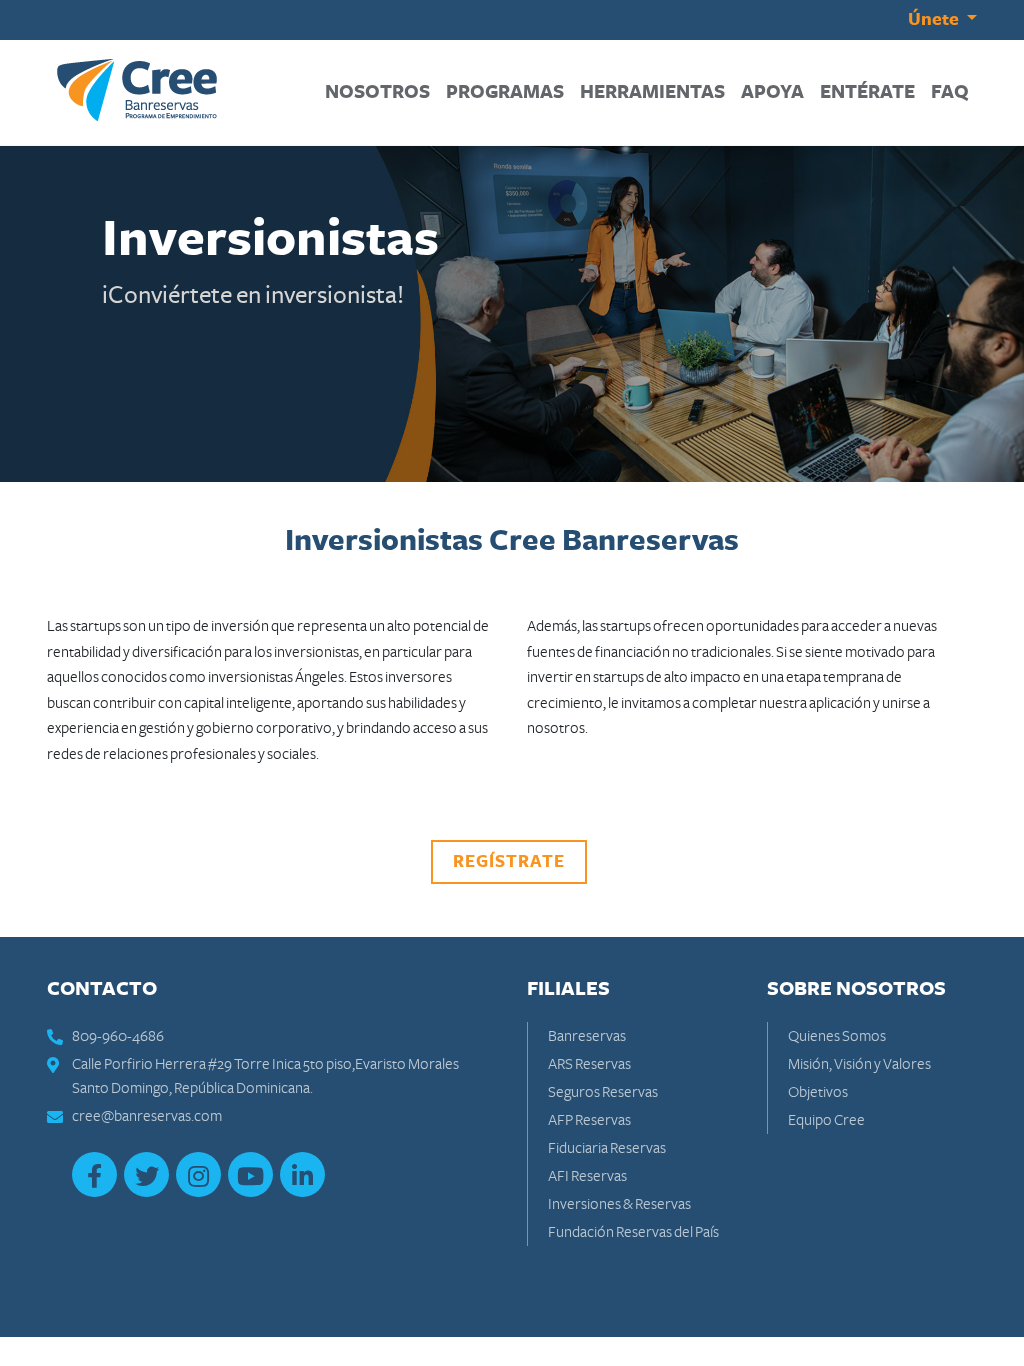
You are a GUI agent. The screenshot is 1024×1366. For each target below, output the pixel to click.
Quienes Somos (837, 1036)
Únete (935, 20)
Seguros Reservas (603, 1092)
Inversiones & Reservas (619, 1204)
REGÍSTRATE (509, 862)
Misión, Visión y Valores (859, 1064)
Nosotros (381, 92)
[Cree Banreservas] (137, 89)
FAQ (954, 92)
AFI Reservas (587, 1176)
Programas (509, 92)
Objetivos (818, 1092)
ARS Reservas (589, 1064)
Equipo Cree (826, 1120)
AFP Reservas (589, 1120)
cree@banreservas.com (147, 1116)
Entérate (871, 92)
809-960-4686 (118, 1036)
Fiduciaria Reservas (607, 1148)
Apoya (776, 92)
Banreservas (587, 1036)
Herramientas (656, 92)
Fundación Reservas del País (633, 1232)
